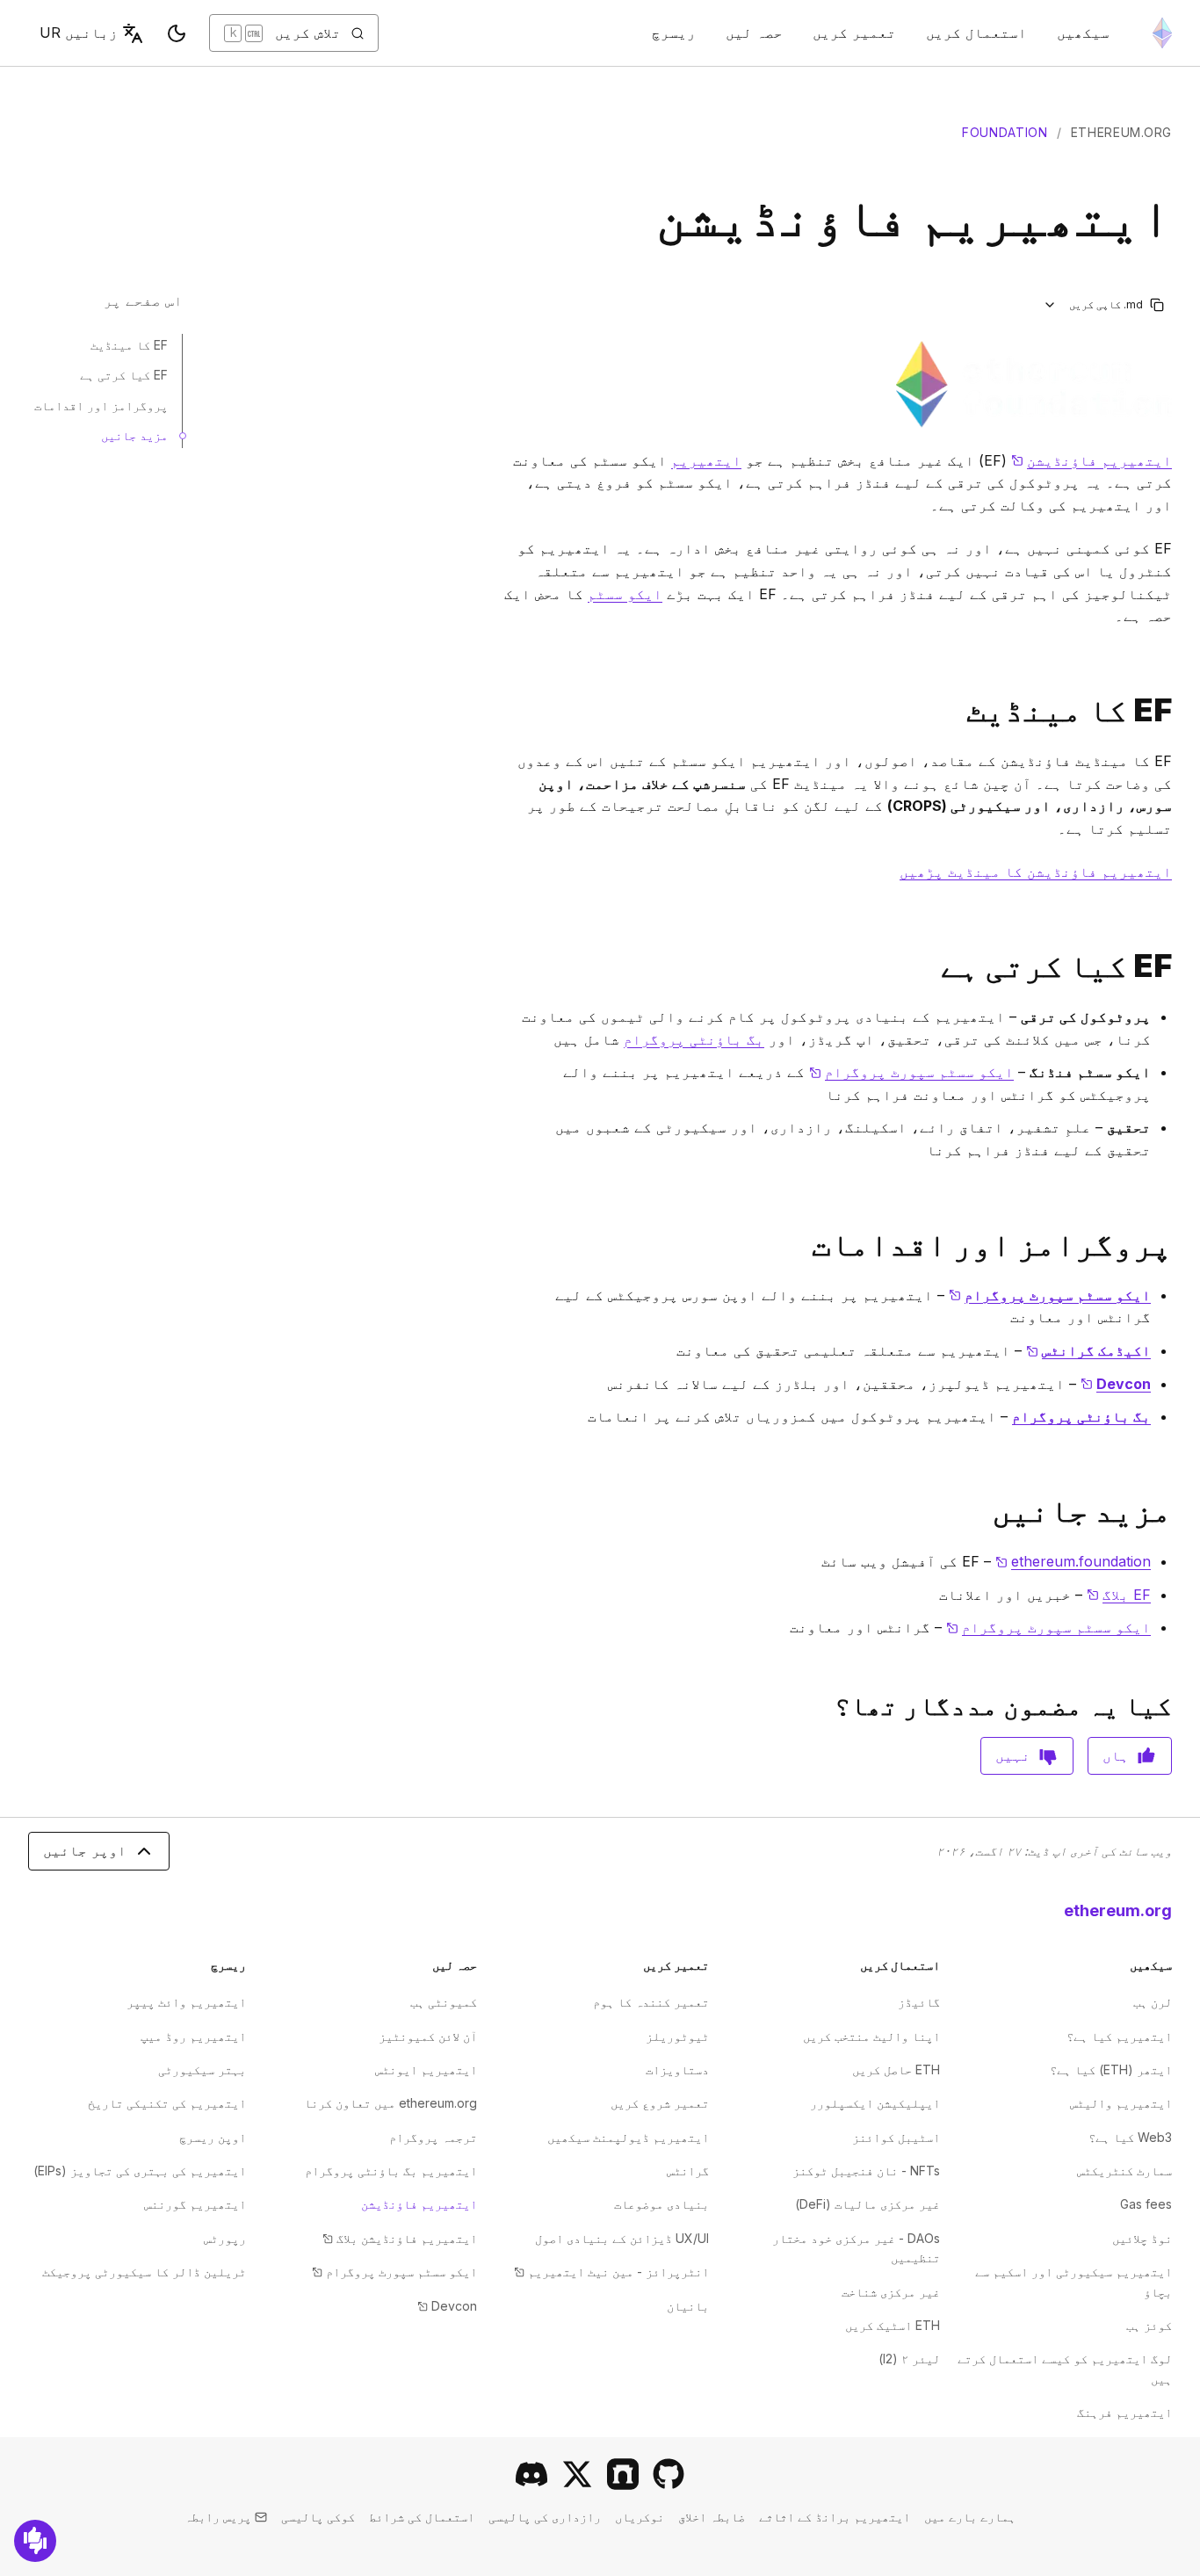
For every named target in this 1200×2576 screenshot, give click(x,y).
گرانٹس (688, 2171)
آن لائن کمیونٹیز (428, 2036)
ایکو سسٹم (625, 594)
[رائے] (35, 2541)
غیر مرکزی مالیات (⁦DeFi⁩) (867, 2204)
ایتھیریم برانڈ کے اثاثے (835, 2517)
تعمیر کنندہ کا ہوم (651, 2002)
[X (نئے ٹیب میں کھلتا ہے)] (577, 2474)
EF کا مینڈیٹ (129, 345)
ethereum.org (1121, 132)
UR (79, 33)
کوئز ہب (1149, 2325)
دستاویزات (677, 2069)
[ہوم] (1162, 33)
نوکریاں (640, 2517)
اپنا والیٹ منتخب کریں (871, 2036)
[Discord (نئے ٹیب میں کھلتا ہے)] (531, 2474)
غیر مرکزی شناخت (891, 2292)
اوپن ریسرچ (213, 2137)
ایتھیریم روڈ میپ (193, 2036)
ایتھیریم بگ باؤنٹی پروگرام (391, 2171)
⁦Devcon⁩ (447, 2306)
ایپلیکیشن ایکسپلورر (875, 2103)
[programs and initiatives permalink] (1179, 1245)
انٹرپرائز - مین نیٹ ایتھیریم (611, 2272)
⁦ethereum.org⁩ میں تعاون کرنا (390, 2103)
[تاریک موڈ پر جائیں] (177, 33)
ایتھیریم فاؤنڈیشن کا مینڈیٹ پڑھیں (1036, 872)
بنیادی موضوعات (661, 2204)
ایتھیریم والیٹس (1121, 2103)
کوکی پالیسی (318, 2517)
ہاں (1116, 1755)
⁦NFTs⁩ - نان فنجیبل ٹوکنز (866, 2171)
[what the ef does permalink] (1179, 966)
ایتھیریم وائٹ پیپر (186, 2002)
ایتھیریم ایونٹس (426, 2069)
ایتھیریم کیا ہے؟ (1119, 2036)
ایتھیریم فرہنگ (1124, 2412)
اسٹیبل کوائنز (896, 2137)
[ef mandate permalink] (1179, 710)
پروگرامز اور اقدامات (101, 405)
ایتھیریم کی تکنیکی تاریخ (167, 2103)
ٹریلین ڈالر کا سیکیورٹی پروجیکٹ (144, 2272)
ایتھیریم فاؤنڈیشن (1092, 460)
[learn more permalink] (1179, 1511)
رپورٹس (225, 2238)
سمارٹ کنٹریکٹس (1124, 2171)
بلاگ (1119, 1595)
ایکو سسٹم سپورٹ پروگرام (911, 1072)
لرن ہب (1153, 2002)
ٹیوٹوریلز (677, 2036)
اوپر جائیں (85, 1850)
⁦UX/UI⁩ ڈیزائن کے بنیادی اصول (622, 2238)
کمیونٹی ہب (444, 2002)
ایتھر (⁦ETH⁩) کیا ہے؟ (1111, 2069)
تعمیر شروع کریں (660, 2103)
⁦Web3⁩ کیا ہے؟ (1130, 2137)
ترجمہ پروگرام (433, 2137)
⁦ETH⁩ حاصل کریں (896, 2069)
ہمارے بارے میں (970, 2517)
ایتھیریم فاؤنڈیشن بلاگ (400, 2238)
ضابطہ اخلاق (712, 2517)
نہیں (1013, 1755)
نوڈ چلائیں (1142, 2238)
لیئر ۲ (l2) (909, 2359)
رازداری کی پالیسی (545, 2517)
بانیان (688, 2306)
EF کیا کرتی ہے (124, 375)
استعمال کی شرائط (422, 2517)
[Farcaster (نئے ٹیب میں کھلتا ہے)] (623, 2474)
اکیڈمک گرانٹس (1088, 1350)
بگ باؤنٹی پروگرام (694, 1039)
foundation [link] (1005, 132)
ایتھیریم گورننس (195, 2204)
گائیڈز (919, 2002)
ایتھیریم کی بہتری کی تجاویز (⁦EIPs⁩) (140, 2171)
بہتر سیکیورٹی (202, 2069)
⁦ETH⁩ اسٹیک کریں (893, 2325)
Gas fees (1146, 2204)
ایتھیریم (706, 460)
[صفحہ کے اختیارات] (1050, 304)
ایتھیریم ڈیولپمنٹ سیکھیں (628, 2137)
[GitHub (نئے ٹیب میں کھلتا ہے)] (669, 2474)
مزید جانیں (134, 435)
